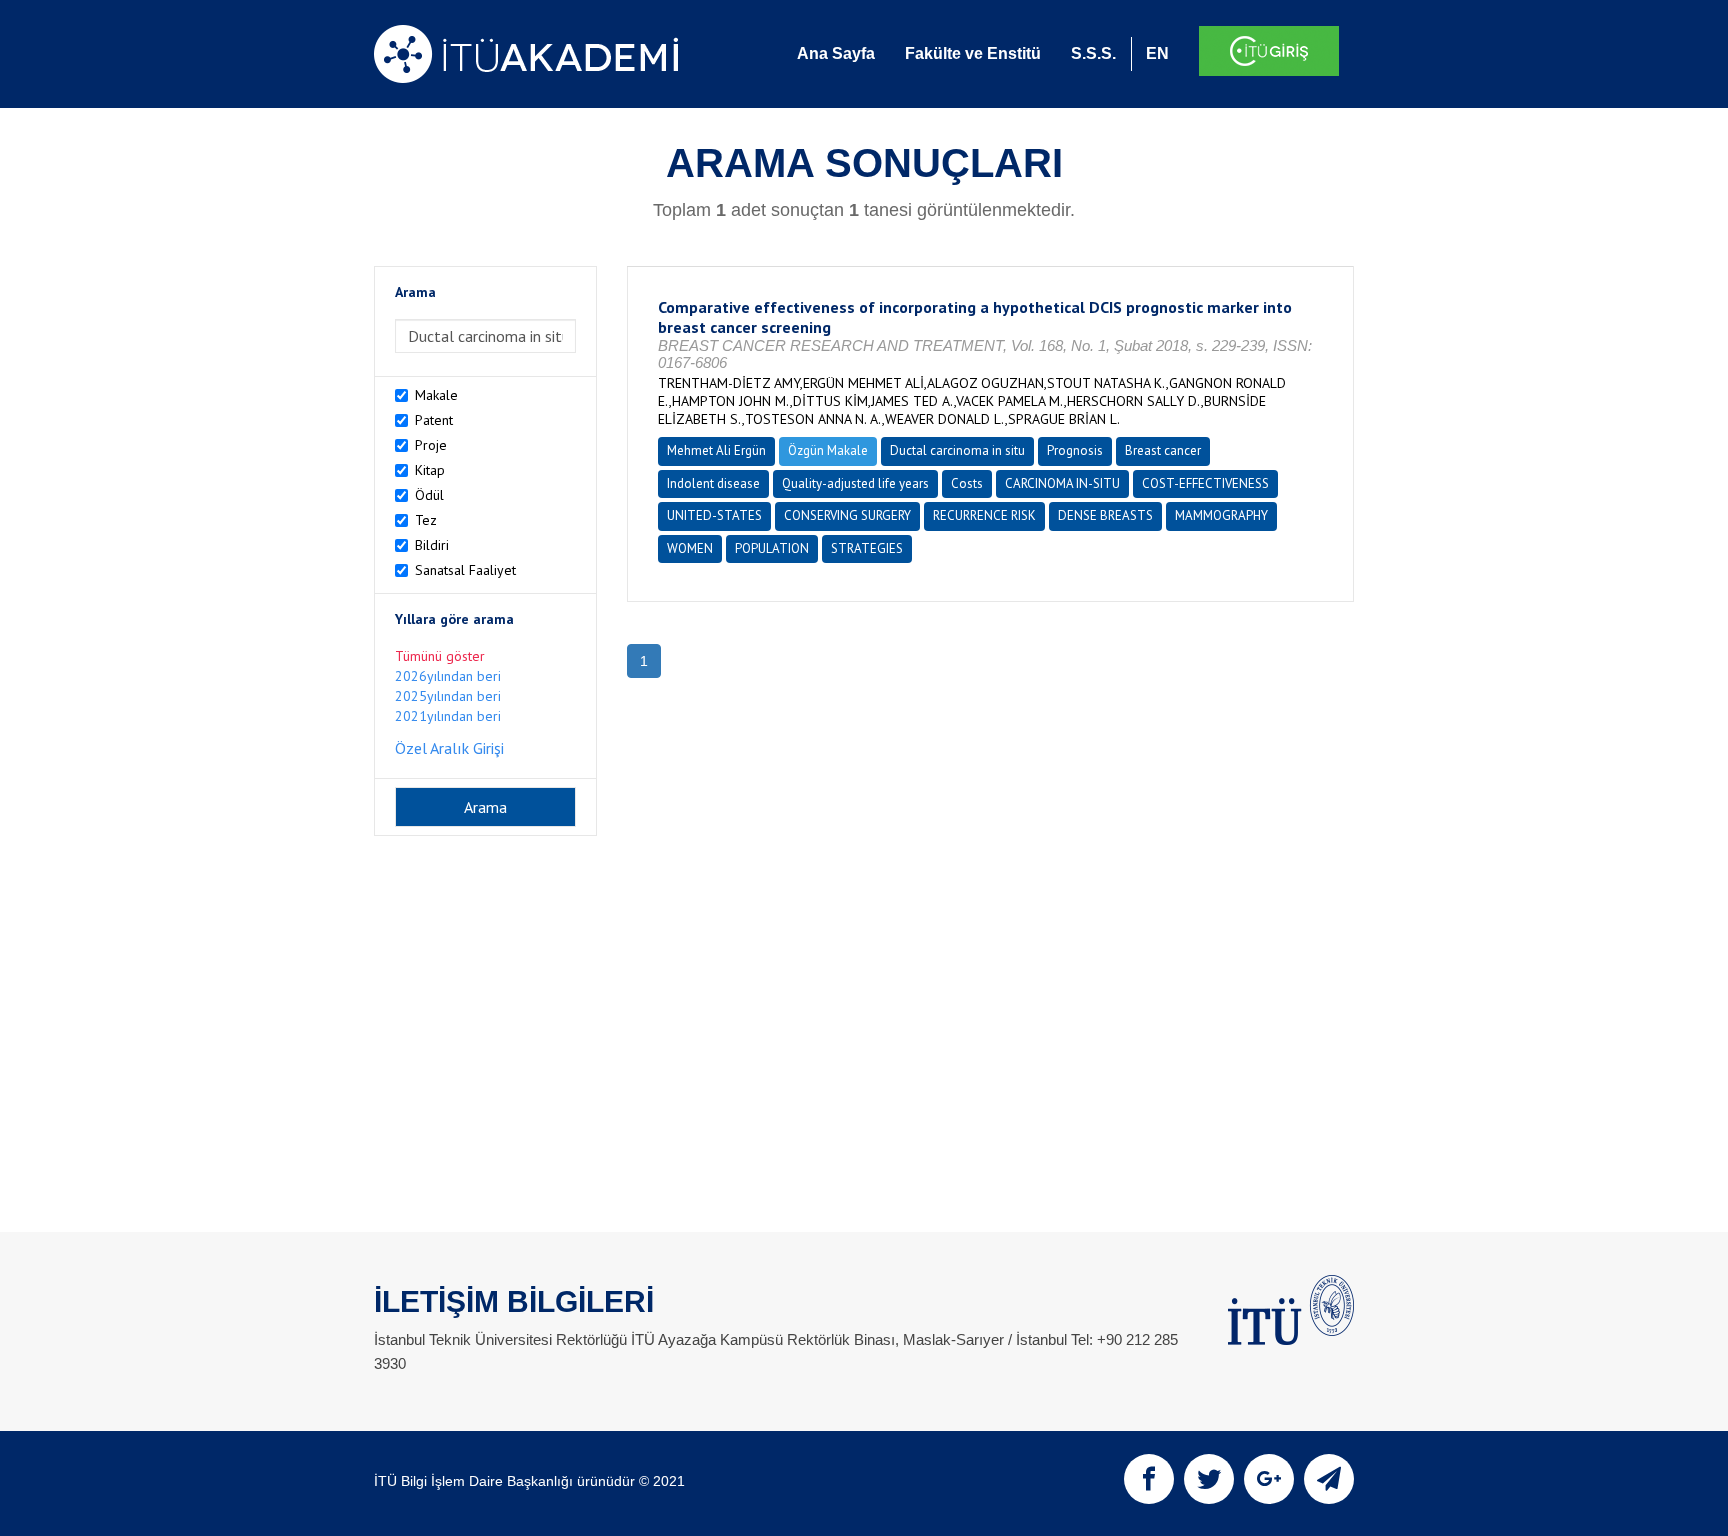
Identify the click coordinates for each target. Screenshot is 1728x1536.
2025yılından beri (448, 696)
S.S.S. (1093, 53)
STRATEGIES (867, 548)
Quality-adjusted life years (855, 483)
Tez (426, 520)
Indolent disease (713, 483)
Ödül (429, 495)
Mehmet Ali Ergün (716, 450)
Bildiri (432, 545)
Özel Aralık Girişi (449, 748)
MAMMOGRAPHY (1221, 515)
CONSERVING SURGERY (847, 515)
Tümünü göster (440, 656)
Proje (431, 445)
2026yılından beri (448, 676)
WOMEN (690, 548)
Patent (434, 420)
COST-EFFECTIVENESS (1205, 483)
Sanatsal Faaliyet (465, 570)
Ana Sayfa (836, 53)
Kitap (430, 470)
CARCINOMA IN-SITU (1062, 483)
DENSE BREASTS (1105, 515)
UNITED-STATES (714, 515)
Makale (436, 395)
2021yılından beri (448, 716)
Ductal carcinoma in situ (957, 450)
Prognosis (1075, 450)
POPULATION (772, 548)
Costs (967, 483)
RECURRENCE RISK (984, 515)
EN (1157, 53)
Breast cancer (1163, 450)
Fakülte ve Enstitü (973, 53)
